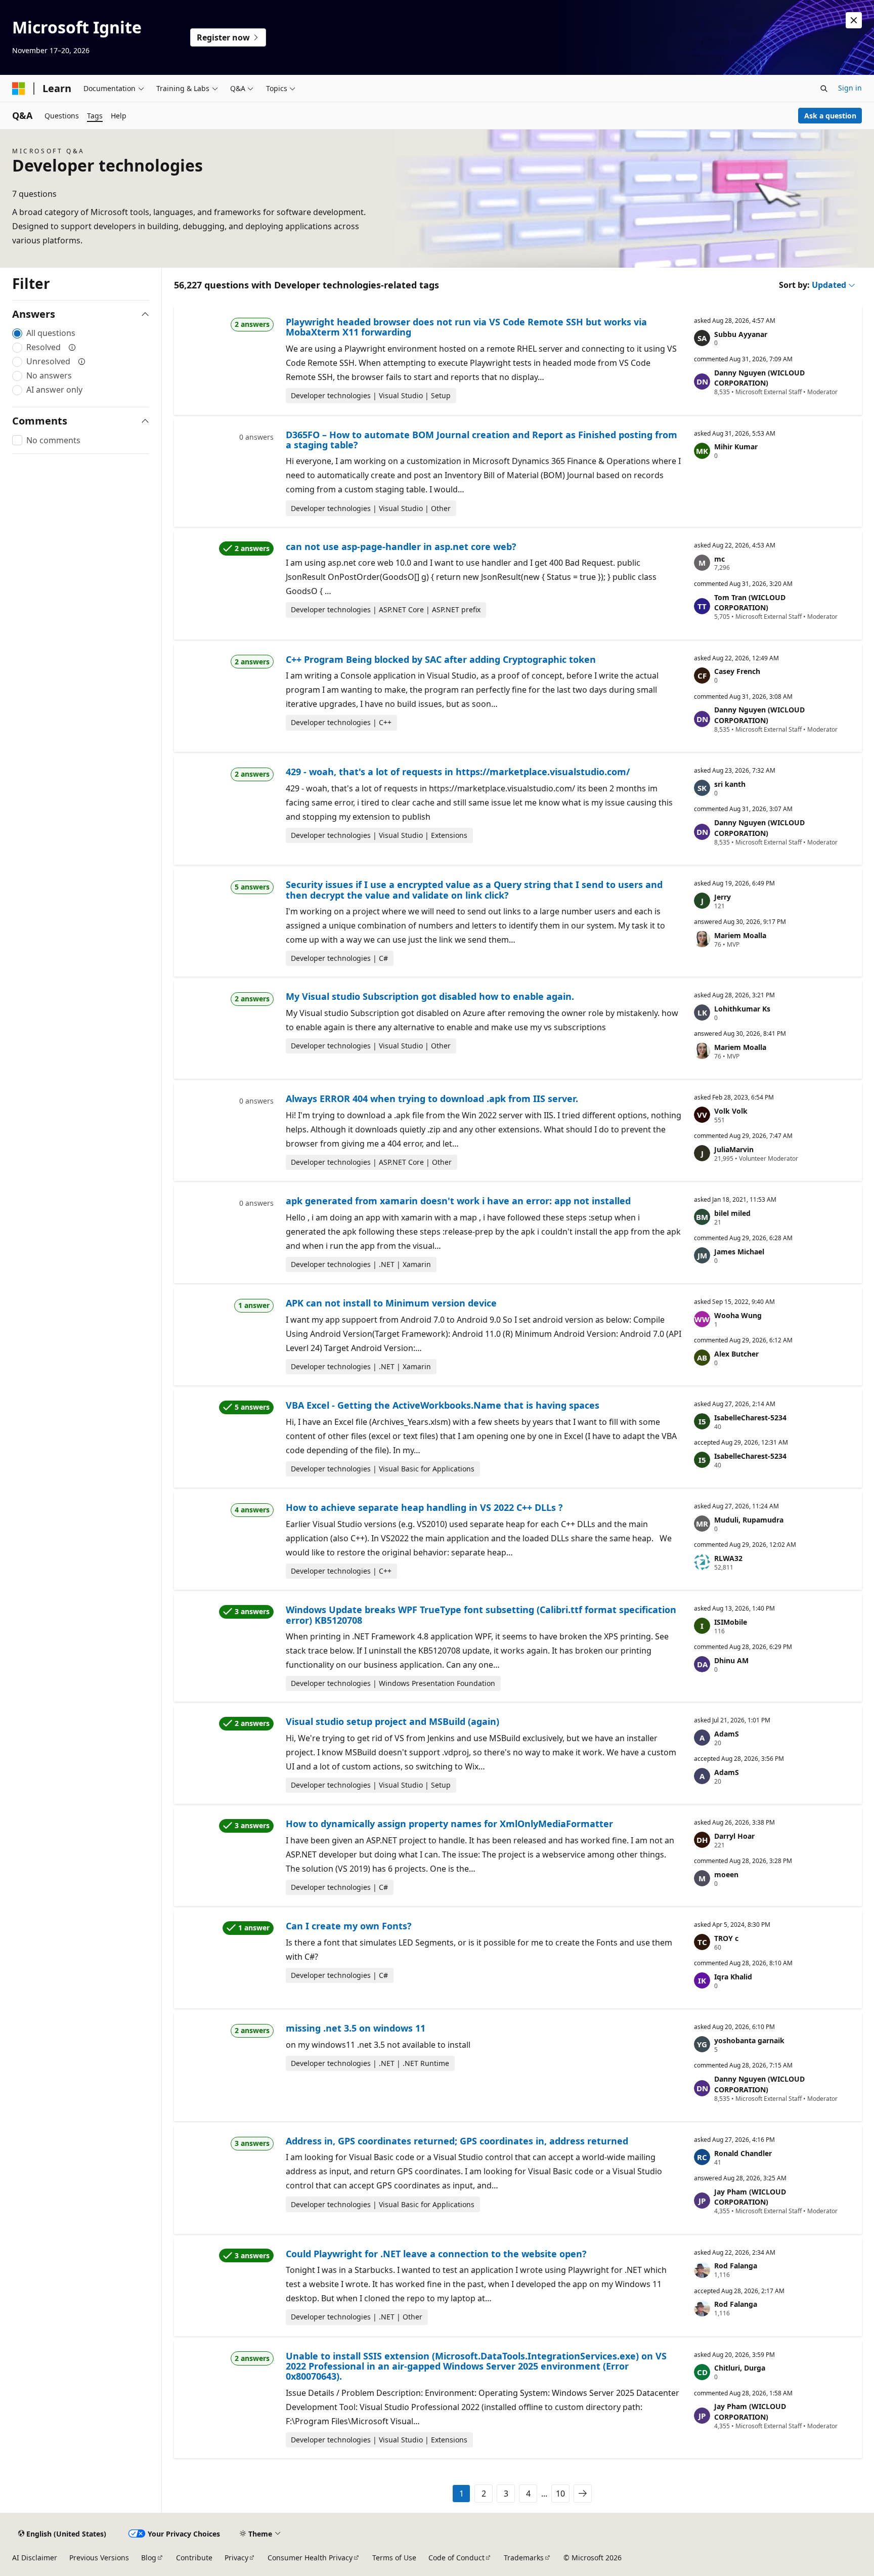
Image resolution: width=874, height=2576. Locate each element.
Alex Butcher (736, 1354)
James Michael (739, 1252)
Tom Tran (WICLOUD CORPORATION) (750, 603)
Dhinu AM (731, 1660)
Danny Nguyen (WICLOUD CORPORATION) (759, 378)
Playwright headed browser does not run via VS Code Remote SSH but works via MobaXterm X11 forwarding (466, 327)
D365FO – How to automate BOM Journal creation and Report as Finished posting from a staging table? (482, 440)
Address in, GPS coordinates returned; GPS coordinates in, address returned (457, 2141)
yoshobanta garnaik (749, 2040)
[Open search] (824, 89)
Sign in (850, 88)
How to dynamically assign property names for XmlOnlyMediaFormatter (449, 1824)
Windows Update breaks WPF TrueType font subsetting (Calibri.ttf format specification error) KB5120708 (481, 1615)
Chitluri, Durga (740, 2368)
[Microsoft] (19, 89)
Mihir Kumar (736, 447)
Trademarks (524, 2558)
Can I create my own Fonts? (349, 1926)
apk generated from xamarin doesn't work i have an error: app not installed (458, 1201)
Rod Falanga (736, 2266)
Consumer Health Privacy (310, 2558)
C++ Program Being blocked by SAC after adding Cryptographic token (441, 659)
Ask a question (830, 116)
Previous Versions (99, 2558)
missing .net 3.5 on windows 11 (356, 2028)
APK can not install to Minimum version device (391, 1303)
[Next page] (583, 2494)
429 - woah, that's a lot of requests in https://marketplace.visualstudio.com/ (458, 772)
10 (560, 2494)
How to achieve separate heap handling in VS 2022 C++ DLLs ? (424, 1507)
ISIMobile (731, 1622)
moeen (726, 1874)
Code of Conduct (456, 2558)
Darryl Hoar (734, 1836)
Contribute (194, 2558)
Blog (149, 2558)
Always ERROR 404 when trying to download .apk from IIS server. (432, 1099)
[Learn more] (72, 347)
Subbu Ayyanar (741, 334)
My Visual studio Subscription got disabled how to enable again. (430, 996)
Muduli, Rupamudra (749, 1520)
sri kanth (730, 784)
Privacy (236, 2558)
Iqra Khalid (733, 1977)
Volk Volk (731, 1111)
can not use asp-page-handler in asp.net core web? (401, 546)
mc (719, 559)
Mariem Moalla (740, 935)
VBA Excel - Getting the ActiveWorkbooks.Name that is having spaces (443, 1405)
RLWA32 (728, 1558)
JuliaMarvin (734, 1149)
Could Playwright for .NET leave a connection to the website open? (436, 2254)
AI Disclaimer (35, 2558)
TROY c (726, 1938)
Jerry (723, 897)
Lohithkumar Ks (742, 1009)
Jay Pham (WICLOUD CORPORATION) (750, 2197)
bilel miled (732, 1213)
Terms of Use (394, 2558)
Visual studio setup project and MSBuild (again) (392, 1721)
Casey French (737, 671)
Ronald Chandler (743, 2153)
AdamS (727, 1734)
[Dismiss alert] (854, 20)
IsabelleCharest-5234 (750, 1418)
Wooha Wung (738, 1315)
